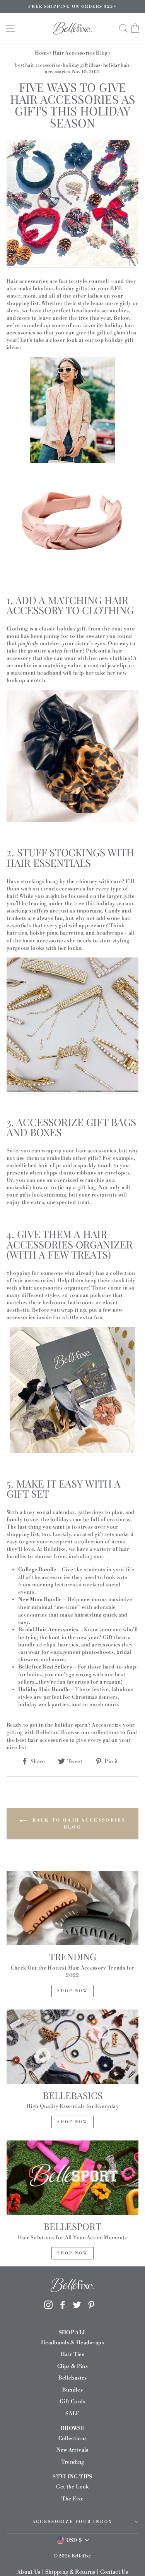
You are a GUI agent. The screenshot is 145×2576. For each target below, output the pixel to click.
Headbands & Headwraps (72, 2343)
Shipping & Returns (70, 2572)
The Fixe (73, 2499)
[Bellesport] (72, 2178)
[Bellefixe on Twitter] (77, 2305)
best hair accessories (38, 65)
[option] (72, 7)
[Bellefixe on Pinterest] (91, 2305)
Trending (73, 2462)
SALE (72, 2413)
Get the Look (72, 2487)
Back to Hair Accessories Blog (78, 1824)
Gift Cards (72, 2401)
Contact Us (114, 2572)
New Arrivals (72, 2450)
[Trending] (72, 1908)
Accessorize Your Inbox (72, 2522)
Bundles (72, 2390)
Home (42, 53)
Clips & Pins (72, 2366)
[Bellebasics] (72, 2047)
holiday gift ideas (81, 65)
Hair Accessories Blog (80, 53)
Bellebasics (73, 2378)
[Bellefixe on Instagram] (48, 2305)
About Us (29, 2572)
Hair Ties (72, 2354)
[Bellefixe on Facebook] (63, 2305)
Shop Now (72, 1991)
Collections (73, 2438)
